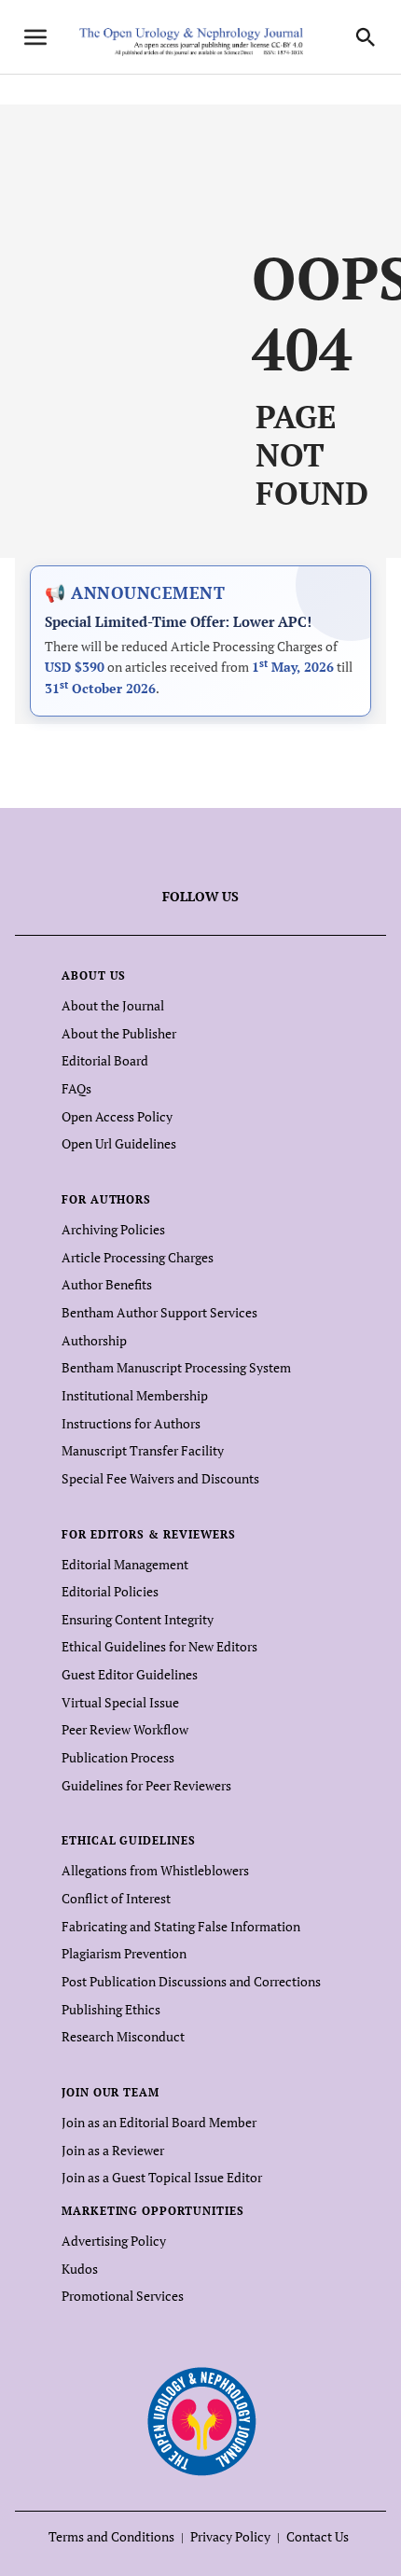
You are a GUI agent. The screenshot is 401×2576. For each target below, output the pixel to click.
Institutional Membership (135, 1395)
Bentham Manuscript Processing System (176, 1367)
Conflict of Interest (116, 1898)
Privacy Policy (230, 2536)
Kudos (80, 2269)
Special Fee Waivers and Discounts (160, 1478)
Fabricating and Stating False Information (181, 1926)
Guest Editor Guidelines (130, 1674)
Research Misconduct (123, 2036)
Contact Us (318, 2536)
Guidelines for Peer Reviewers (146, 1785)
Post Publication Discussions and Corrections (191, 1981)
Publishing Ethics (111, 2009)
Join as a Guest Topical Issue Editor (162, 2177)
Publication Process (118, 1757)
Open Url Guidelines (119, 1143)
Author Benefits (107, 1284)
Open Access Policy (117, 1116)
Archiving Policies (113, 1229)
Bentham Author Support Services (159, 1312)
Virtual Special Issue (120, 1702)
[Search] (366, 37)
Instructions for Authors (131, 1423)
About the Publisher (119, 1033)
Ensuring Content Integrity (138, 1619)
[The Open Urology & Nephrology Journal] (201, 2421)
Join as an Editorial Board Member (159, 2122)
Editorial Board (105, 1060)
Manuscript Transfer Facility (143, 1450)
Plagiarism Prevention (124, 1953)
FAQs (76, 1088)
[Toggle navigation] (35, 37)
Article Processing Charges (138, 1257)
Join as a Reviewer (113, 2150)
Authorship (94, 1340)
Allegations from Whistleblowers (155, 1870)
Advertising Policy (114, 2241)
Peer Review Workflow (125, 1729)
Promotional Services (123, 2296)
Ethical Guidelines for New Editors (159, 1646)
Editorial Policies (110, 1591)
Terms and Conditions (111, 2536)
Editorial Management (125, 1564)
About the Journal (113, 1005)
